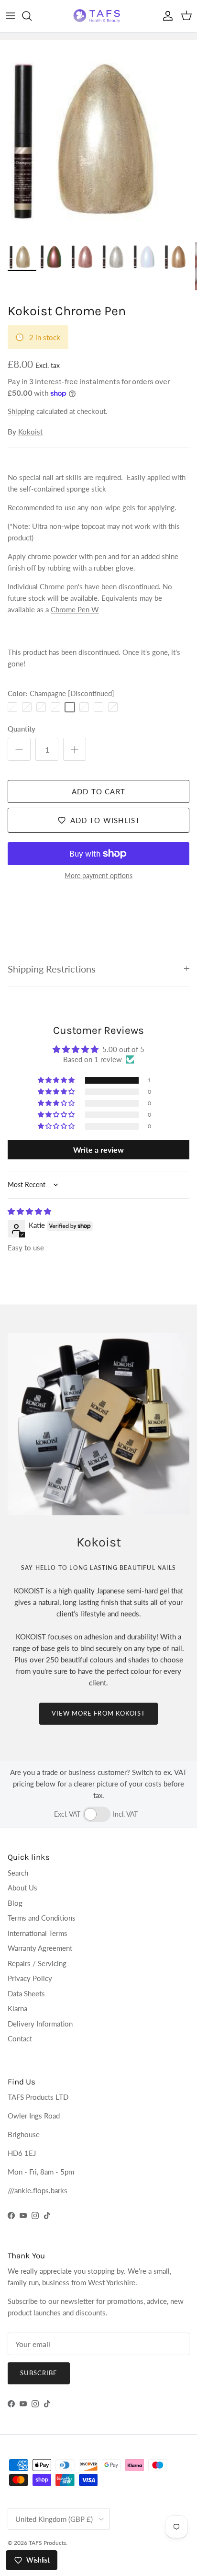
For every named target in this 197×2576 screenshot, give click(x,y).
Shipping (21, 411)
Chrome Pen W (75, 609)
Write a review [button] (98, 1150)
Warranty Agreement (40, 1948)
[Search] (32, 16)
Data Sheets (26, 1993)
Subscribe (39, 2373)
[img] (29, 1211)
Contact (20, 2038)
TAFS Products (47, 2543)
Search (18, 1873)
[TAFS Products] (98, 16)
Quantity (22, 729)
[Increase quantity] (75, 749)
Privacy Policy (30, 1978)
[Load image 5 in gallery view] (98, 139)
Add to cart (98, 791)
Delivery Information (40, 2024)
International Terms (38, 1933)
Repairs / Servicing (37, 1963)
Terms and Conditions (42, 1918)
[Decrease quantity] (19, 749)
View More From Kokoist (98, 1713)
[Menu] (11, 16)
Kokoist (30, 432)
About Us (22, 1888)
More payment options (98, 876)
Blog (15, 1903)
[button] (57, 1080)
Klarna (17, 2008)
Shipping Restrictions (52, 969)
